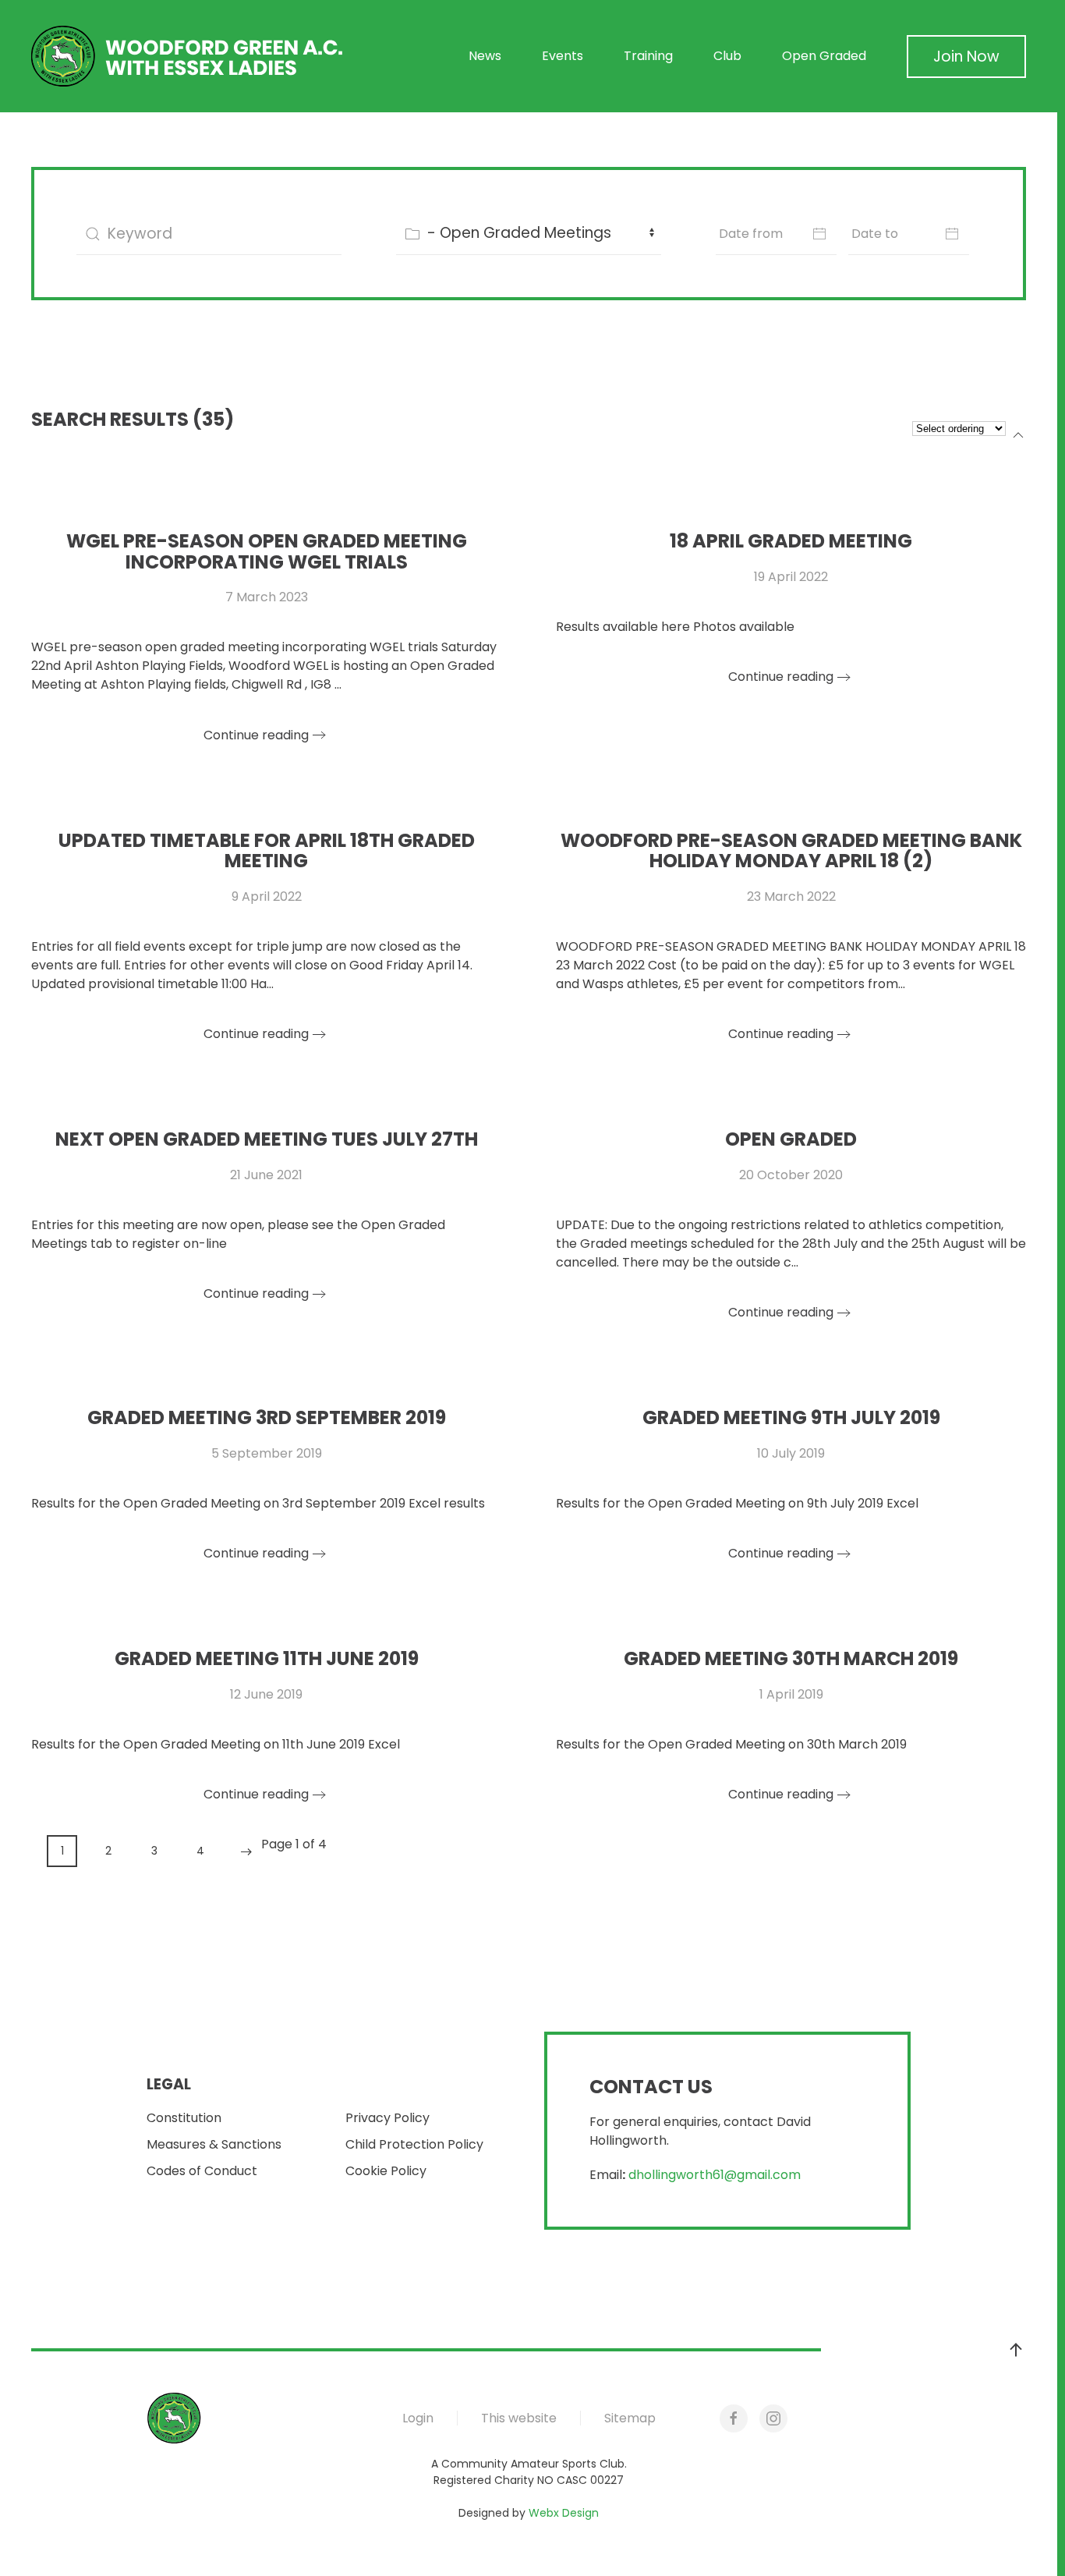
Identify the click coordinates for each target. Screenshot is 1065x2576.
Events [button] (563, 56)
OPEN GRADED (791, 1139)
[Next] (246, 1852)
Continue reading (256, 735)
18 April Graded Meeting (791, 541)
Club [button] (727, 56)
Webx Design (564, 2513)
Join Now (966, 57)
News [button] (485, 56)
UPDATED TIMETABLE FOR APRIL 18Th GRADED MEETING (267, 850)
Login (418, 2418)
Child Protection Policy (414, 2144)
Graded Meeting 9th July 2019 (791, 1417)
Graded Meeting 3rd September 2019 (267, 1417)
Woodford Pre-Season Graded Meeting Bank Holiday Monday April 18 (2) (791, 850)
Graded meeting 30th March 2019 (791, 1658)
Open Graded (824, 56)
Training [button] (648, 56)
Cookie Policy (386, 2171)
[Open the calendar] (819, 234)
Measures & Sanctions (214, 2144)
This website (519, 2418)
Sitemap (630, 2418)
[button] (1016, 2350)
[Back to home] (187, 56)
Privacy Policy (387, 2118)
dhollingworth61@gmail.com (715, 2175)
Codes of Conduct (202, 2171)
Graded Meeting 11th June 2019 (267, 1658)
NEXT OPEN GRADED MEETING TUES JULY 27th (267, 1139)
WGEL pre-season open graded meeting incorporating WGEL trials (267, 551)
